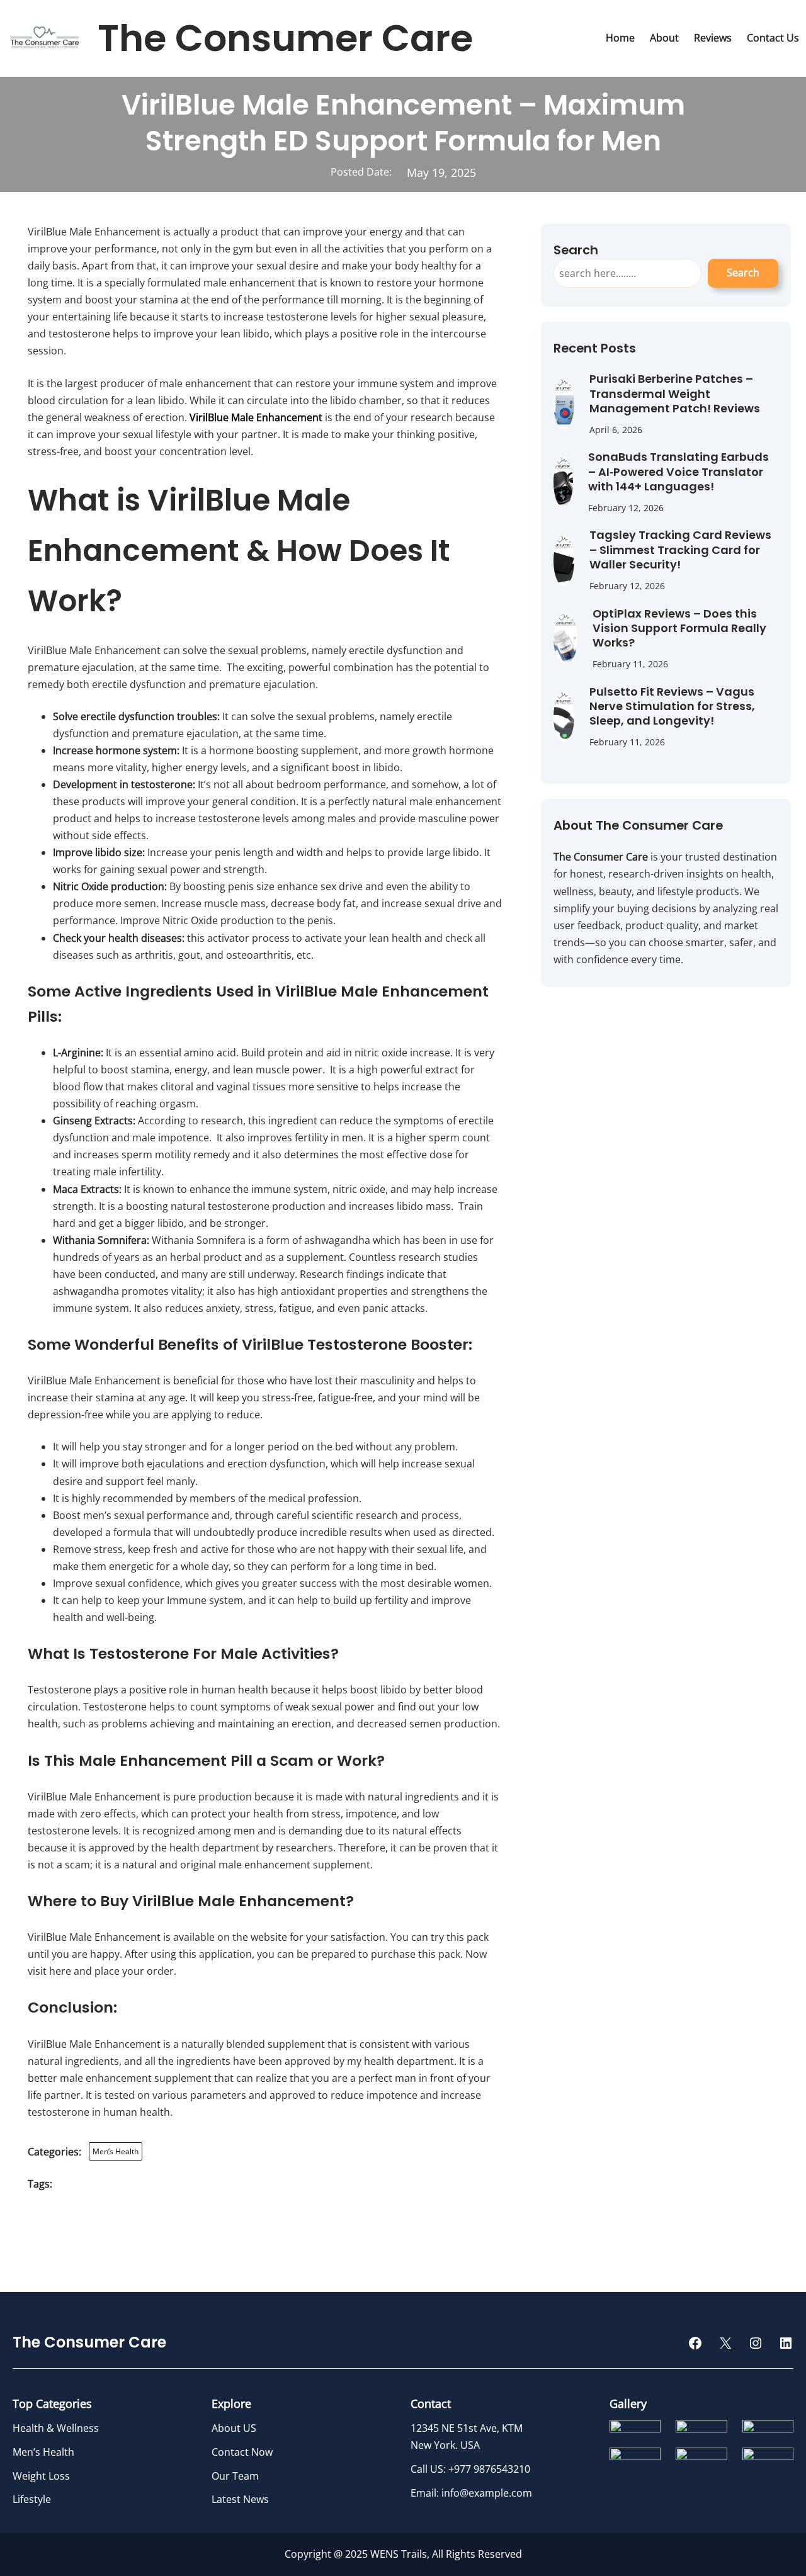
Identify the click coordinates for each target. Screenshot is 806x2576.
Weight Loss (41, 2476)
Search (743, 273)
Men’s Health (116, 2151)
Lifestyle (32, 2499)
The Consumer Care (285, 38)
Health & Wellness (56, 2428)
